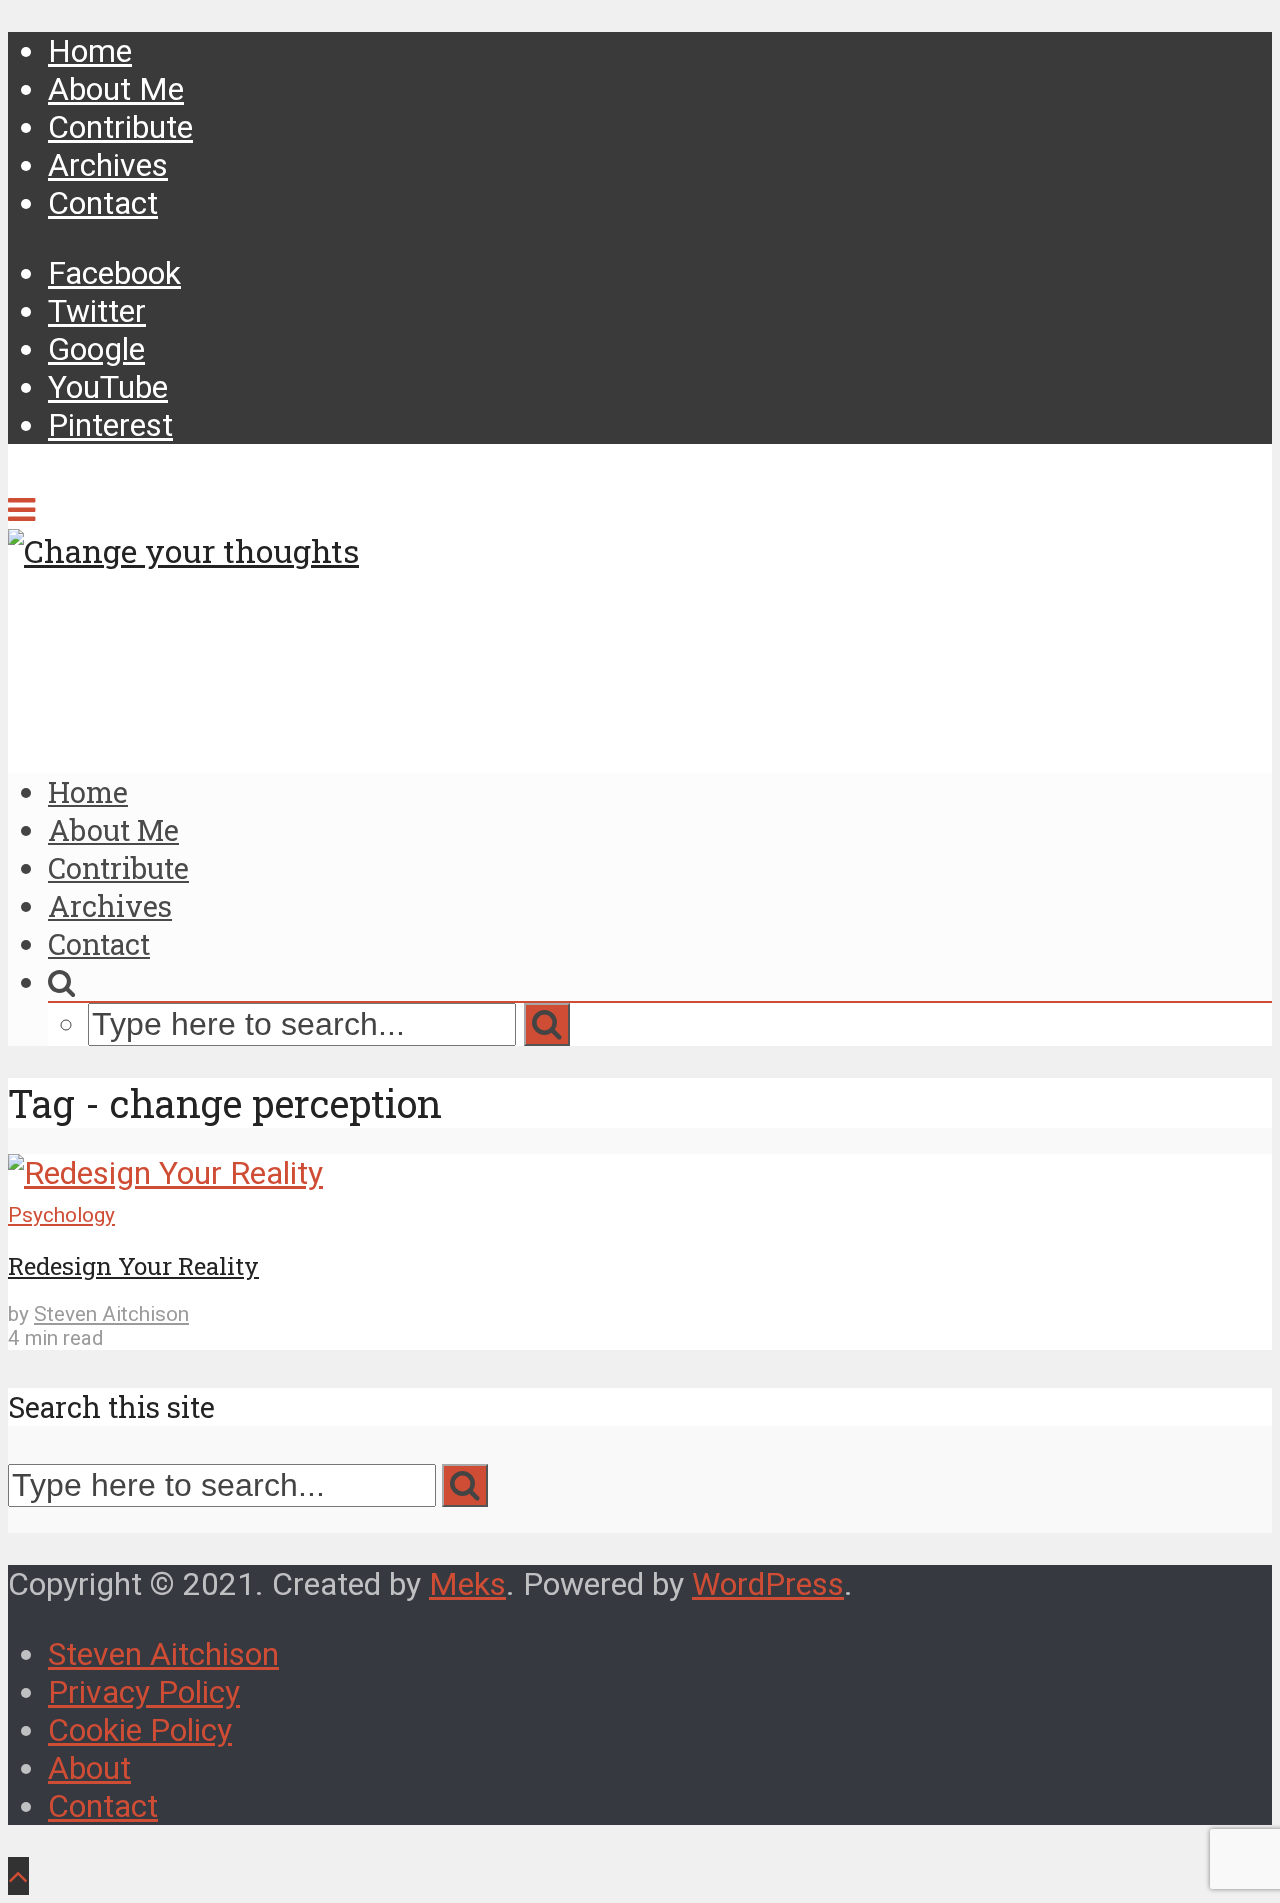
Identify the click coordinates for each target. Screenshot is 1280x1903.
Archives (108, 165)
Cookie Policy (140, 1730)
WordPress (768, 1584)
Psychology (61, 1215)
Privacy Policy (144, 1692)
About (89, 1768)
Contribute (120, 127)
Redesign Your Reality (133, 1266)
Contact (103, 203)
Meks (467, 1584)
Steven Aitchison (111, 1314)
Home (90, 51)
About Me (116, 89)
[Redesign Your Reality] (165, 1173)
